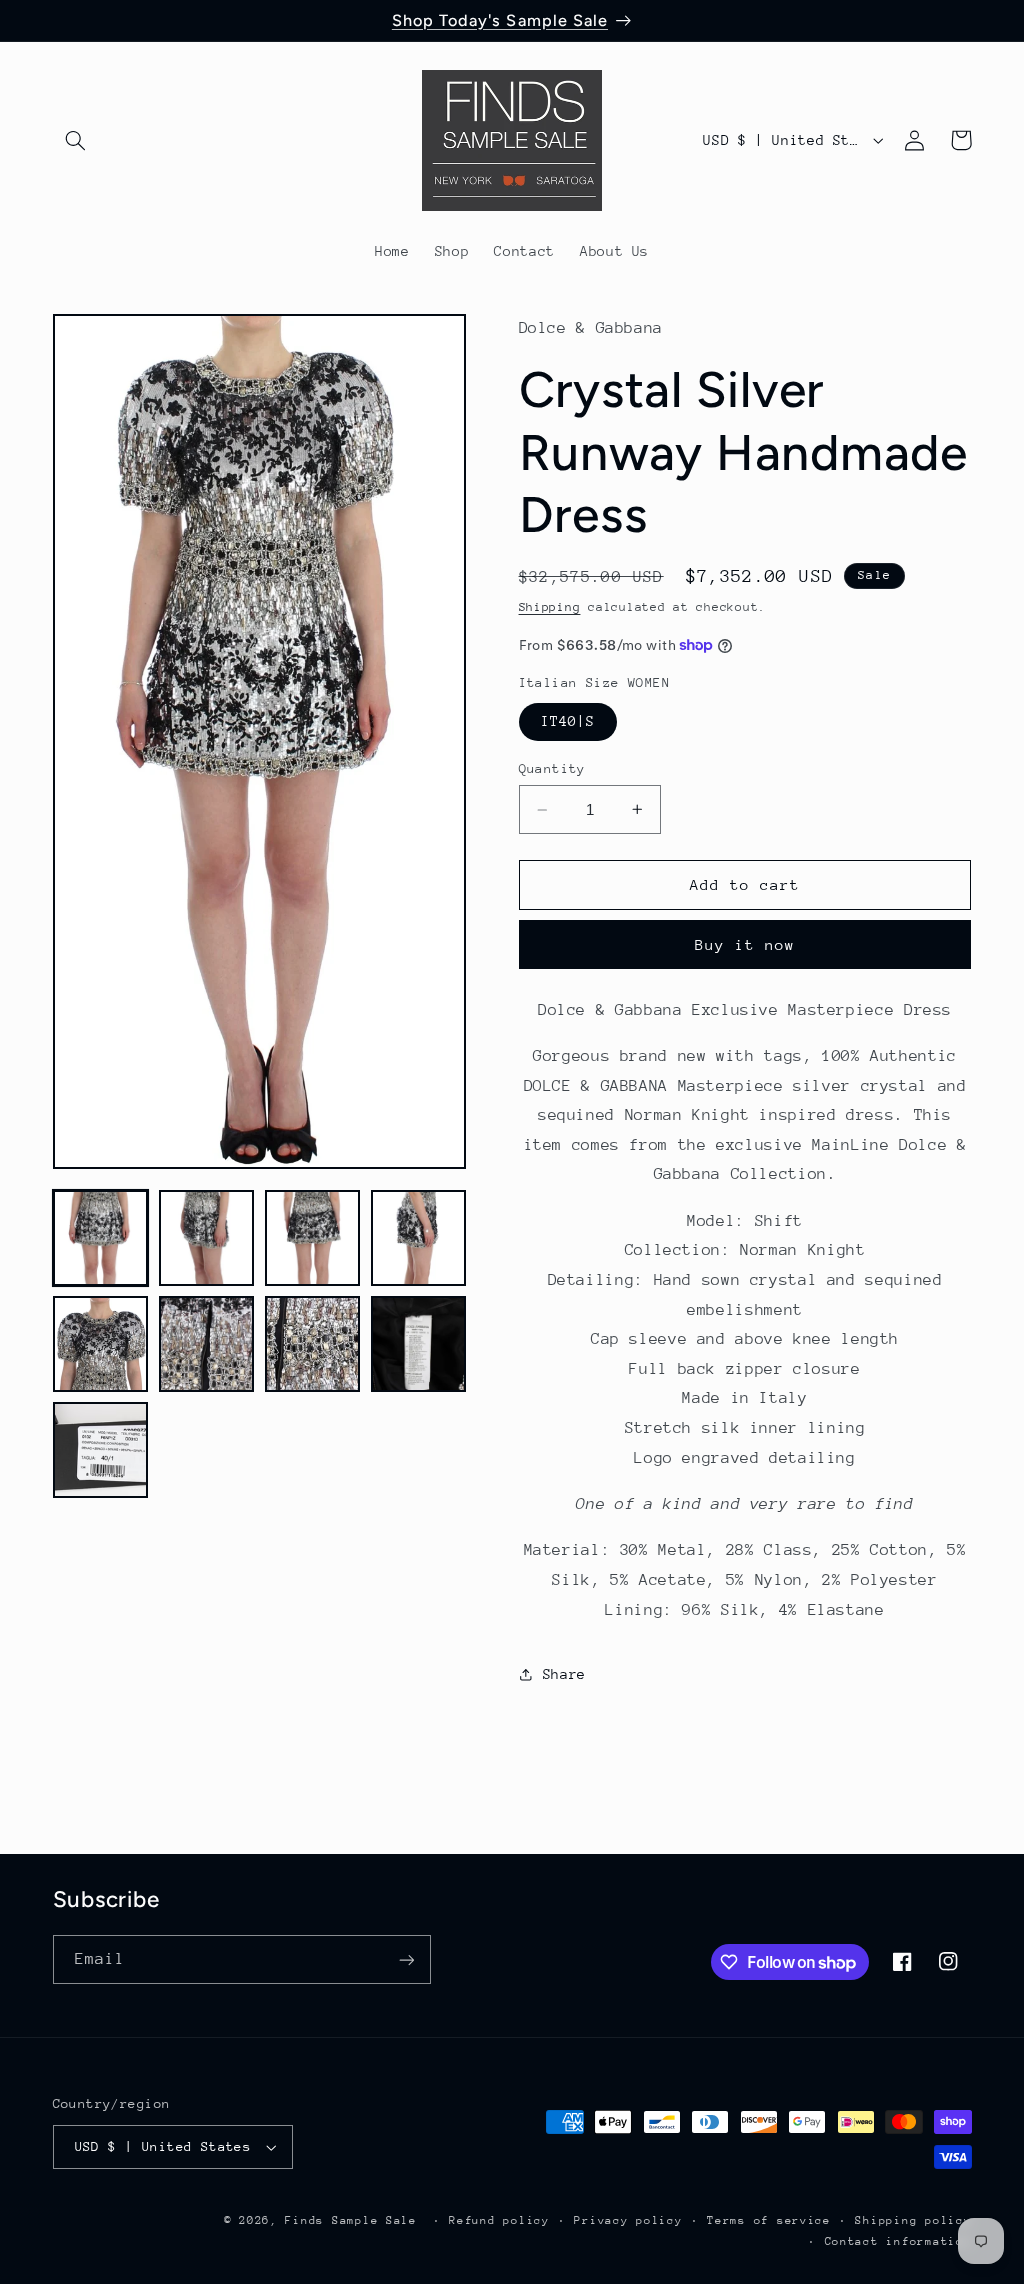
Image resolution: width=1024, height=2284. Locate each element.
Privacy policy (628, 2220)
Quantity (552, 768)
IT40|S (568, 721)
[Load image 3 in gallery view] (313, 1238)
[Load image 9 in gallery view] (101, 1450)
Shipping (550, 607)
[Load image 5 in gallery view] (101, 1344)
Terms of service (769, 2220)
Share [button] (564, 1674)
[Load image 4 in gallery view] (419, 1238)
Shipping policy (913, 2220)
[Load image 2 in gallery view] (207, 1238)
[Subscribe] (406, 1959)
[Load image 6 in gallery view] (207, 1344)
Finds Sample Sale (351, 2220)
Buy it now (745, 944)
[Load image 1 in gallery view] (101, 1238)
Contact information (898, 2241)
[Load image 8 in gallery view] (419, 1344)
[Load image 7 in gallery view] (313, 1344)
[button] (76, 140)
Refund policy (499, 2220)
